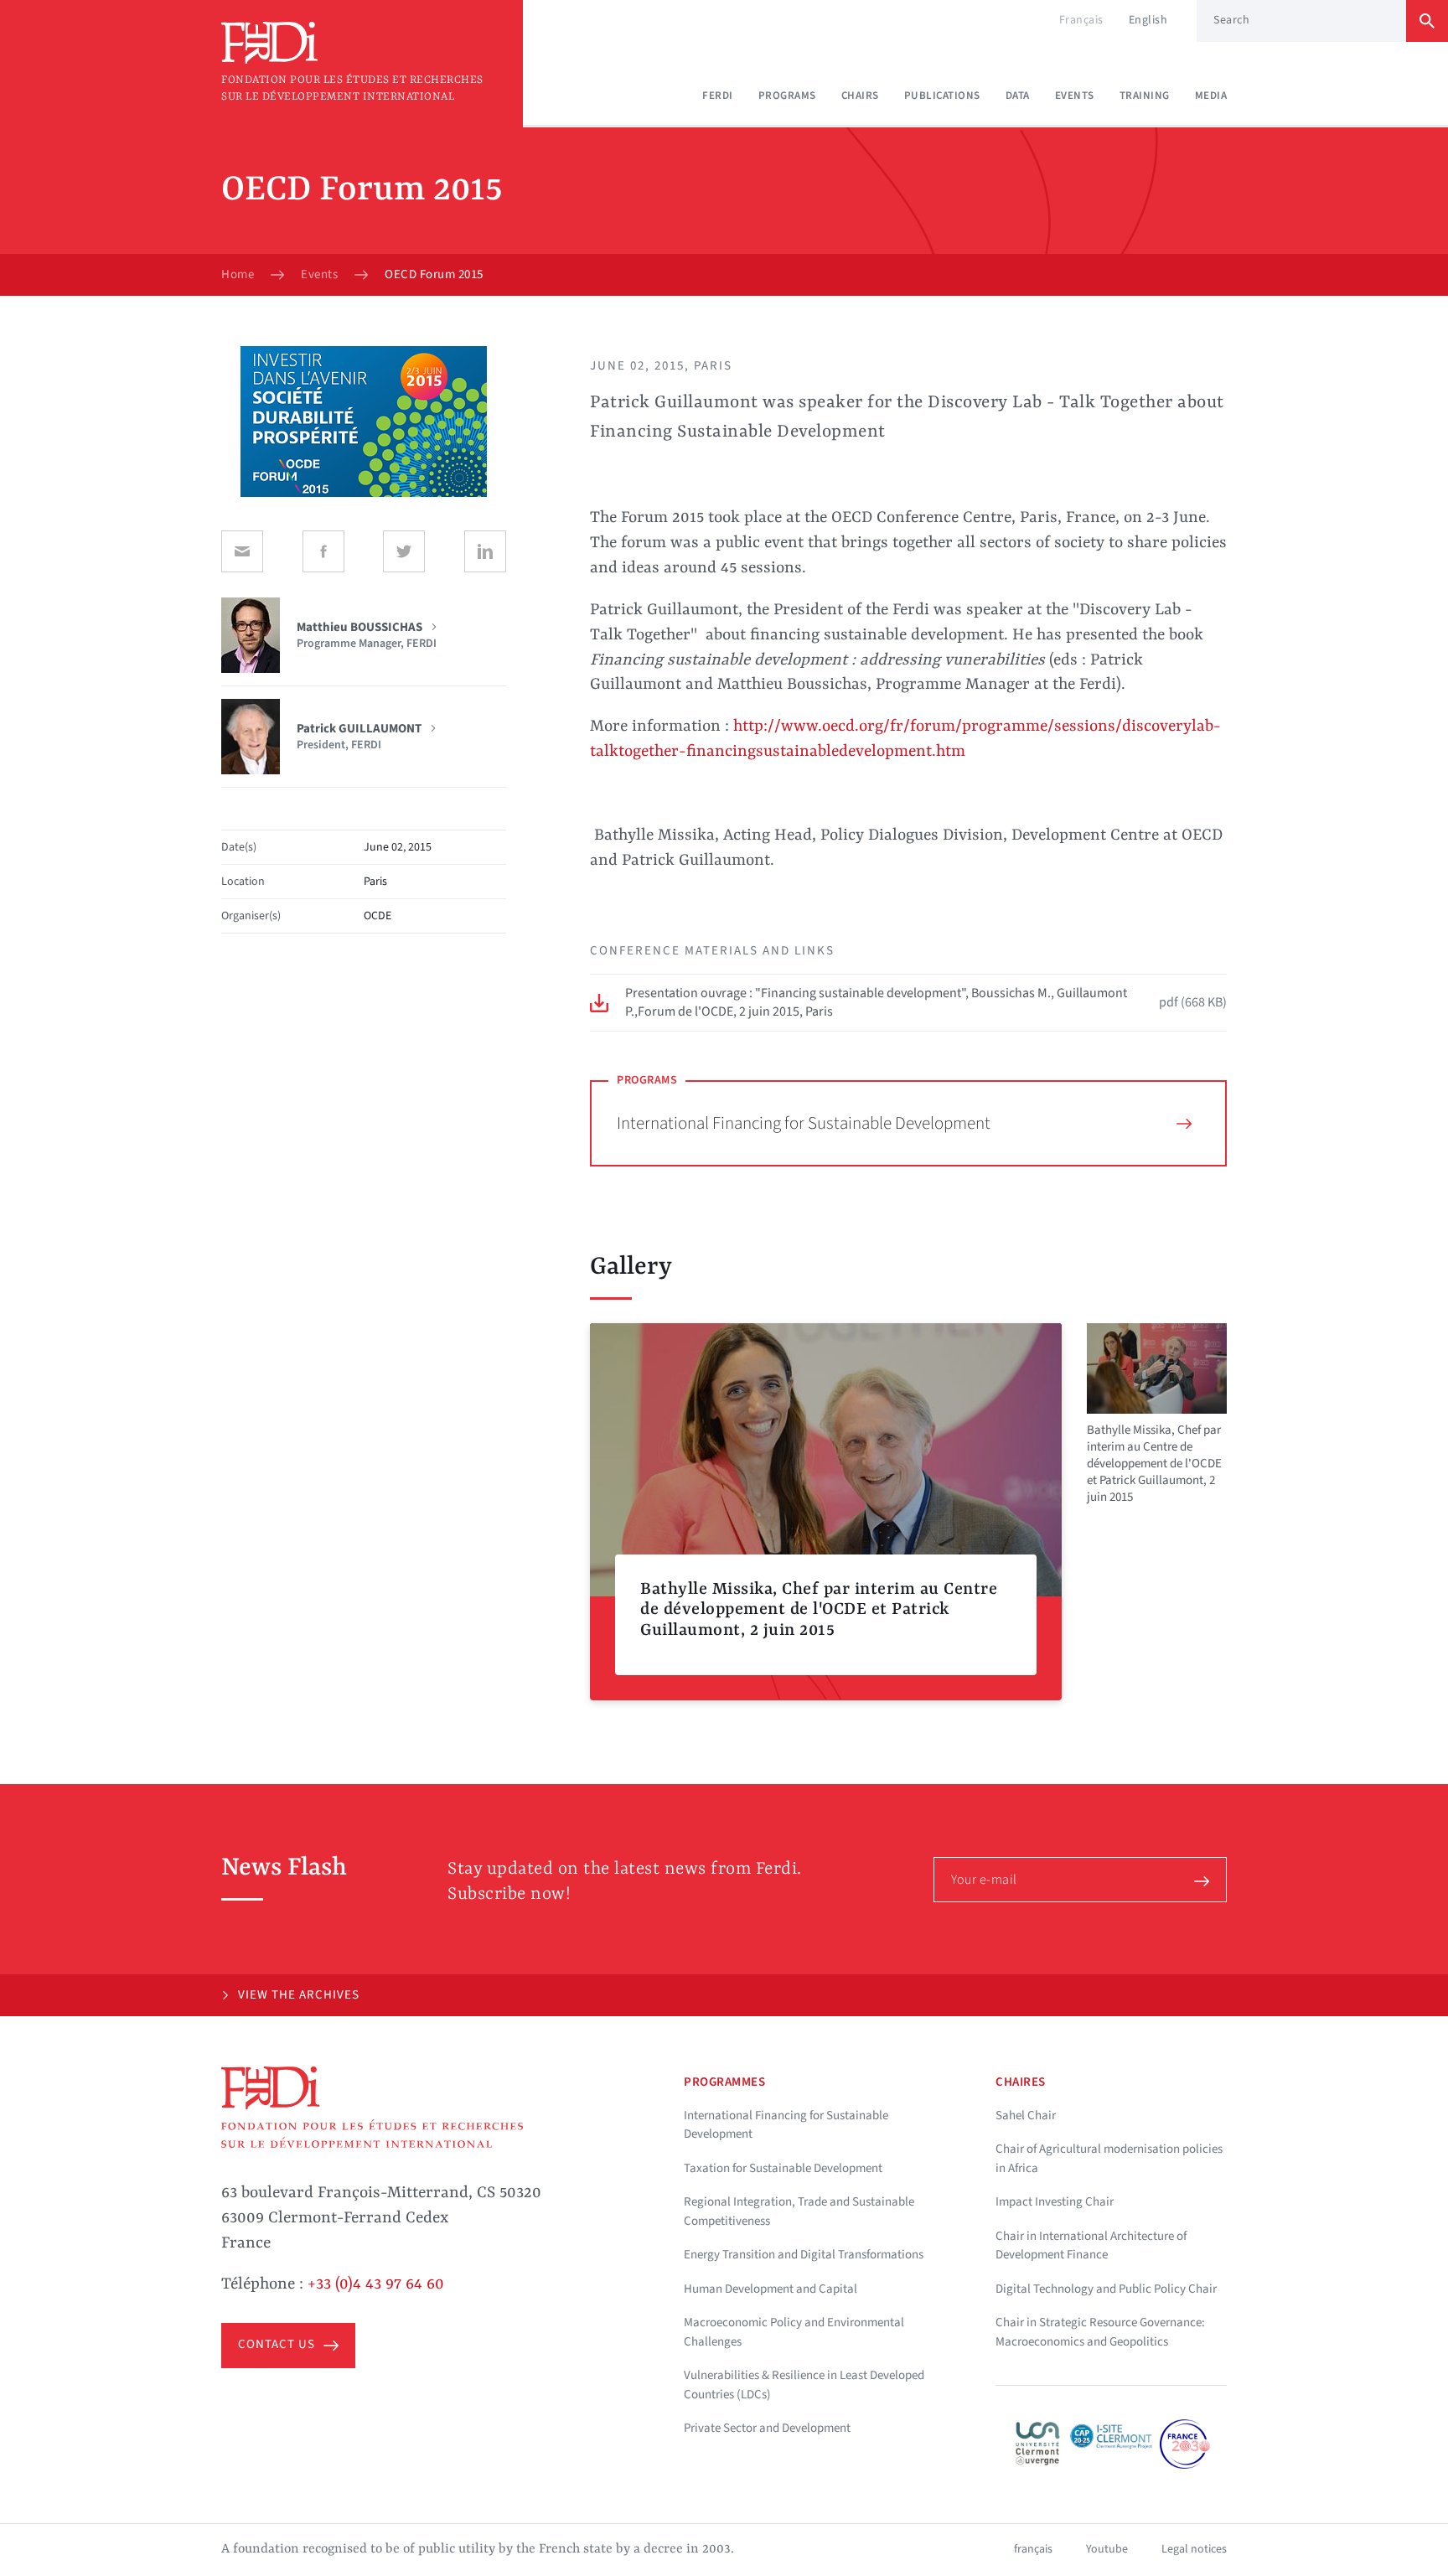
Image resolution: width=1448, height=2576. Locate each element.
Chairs (860, 96)
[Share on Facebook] (323, 551)
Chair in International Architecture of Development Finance (1091, 2246)
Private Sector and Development (767, 2428)
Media (1211, 96)
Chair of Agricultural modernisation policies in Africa (1109, 2159)
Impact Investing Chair (1055, 2202)
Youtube (1107, 2549)
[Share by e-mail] (242, 551)
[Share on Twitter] (404, 551)
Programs (787, 96)
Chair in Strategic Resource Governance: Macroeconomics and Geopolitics (1100, 2332)
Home (238, 275)
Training (1145, 96)
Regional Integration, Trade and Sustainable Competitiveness (799, 2211)
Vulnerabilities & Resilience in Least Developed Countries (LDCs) (804, 2385)
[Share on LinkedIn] (485, 551)
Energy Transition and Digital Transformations (804, 2255)
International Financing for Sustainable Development (804, 1123)
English (1148, 20)
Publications (942, 96)
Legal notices (1194, 2549)
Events (1075, 96)
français (1033, 2549)
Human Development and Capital (771, 2289)
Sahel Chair (1026, 2116)
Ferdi (718, 96)
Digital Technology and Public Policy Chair (1106, 2289)
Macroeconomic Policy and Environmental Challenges (794, 2332)
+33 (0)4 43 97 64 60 (376, 2284)
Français (1081, 20)
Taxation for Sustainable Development (783, 2168)
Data (1018, 96)
